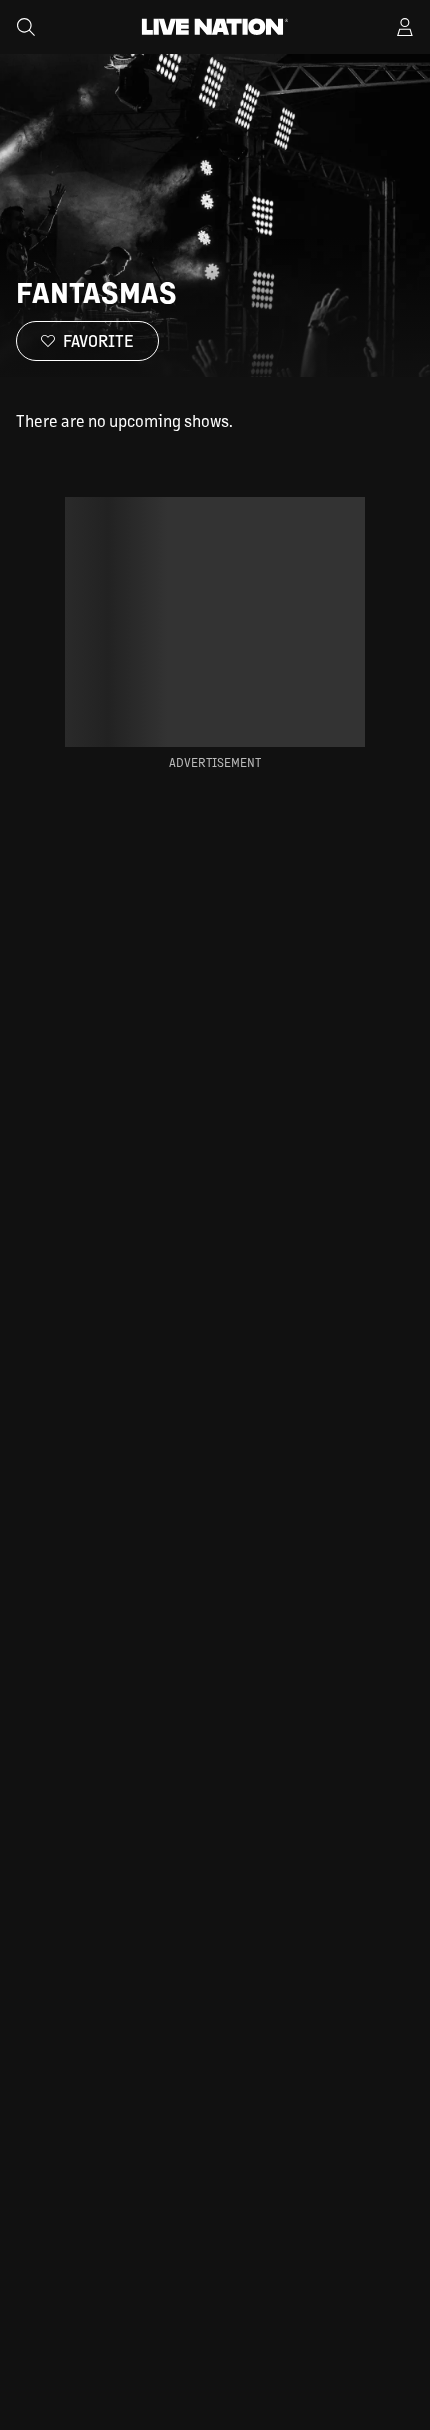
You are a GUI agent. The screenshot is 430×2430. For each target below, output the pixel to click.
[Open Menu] (405, 27)
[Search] (26, 27)
